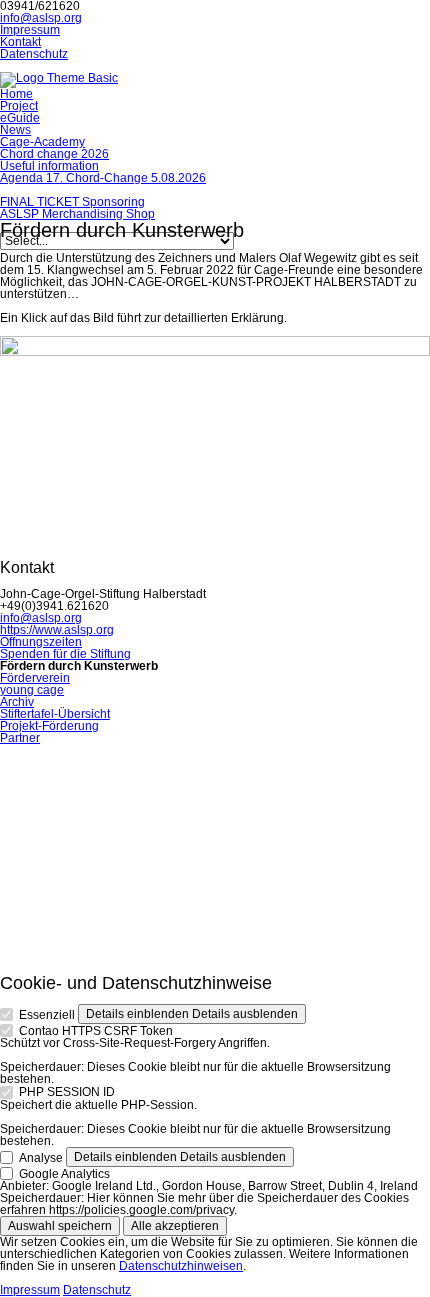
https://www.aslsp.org (57, 630)
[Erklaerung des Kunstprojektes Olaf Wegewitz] (215, 352)
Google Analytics (64, 1174)
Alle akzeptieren (175, 1226)
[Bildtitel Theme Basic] (59, 78)
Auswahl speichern (60, 1226)
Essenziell (47, 1015)
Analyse (41, 1158)
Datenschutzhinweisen (181, 1266)
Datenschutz (97, 1290)
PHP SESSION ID (67, 1092)
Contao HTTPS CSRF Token (96, 1031)
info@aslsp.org (41, 18)
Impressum (30, 1290)
